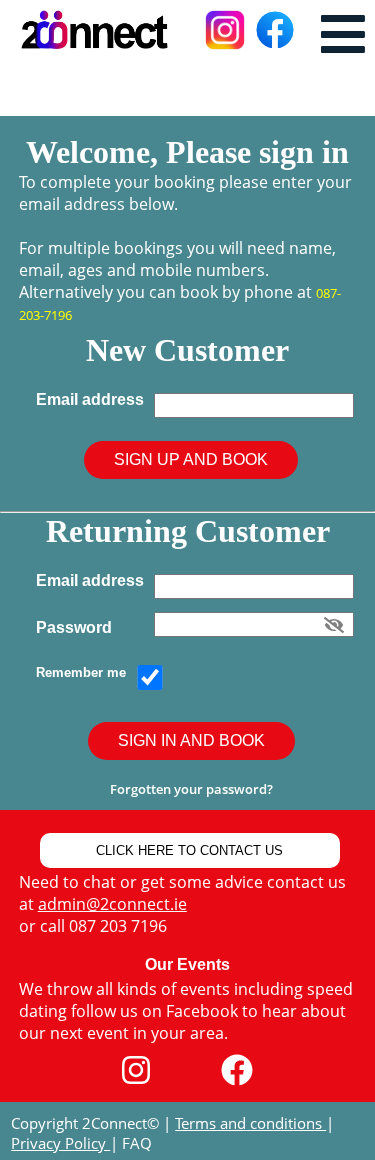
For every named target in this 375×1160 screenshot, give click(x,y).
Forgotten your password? (191, 789)
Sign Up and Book (191, 459)
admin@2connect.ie (112, 904)
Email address (94, 399)
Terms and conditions (250, 1123)
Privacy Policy (60, 1143)
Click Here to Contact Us (189, 850)
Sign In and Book (191, 740)
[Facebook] (237, 1070)
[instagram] (136, 1070)
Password (78, 627)
